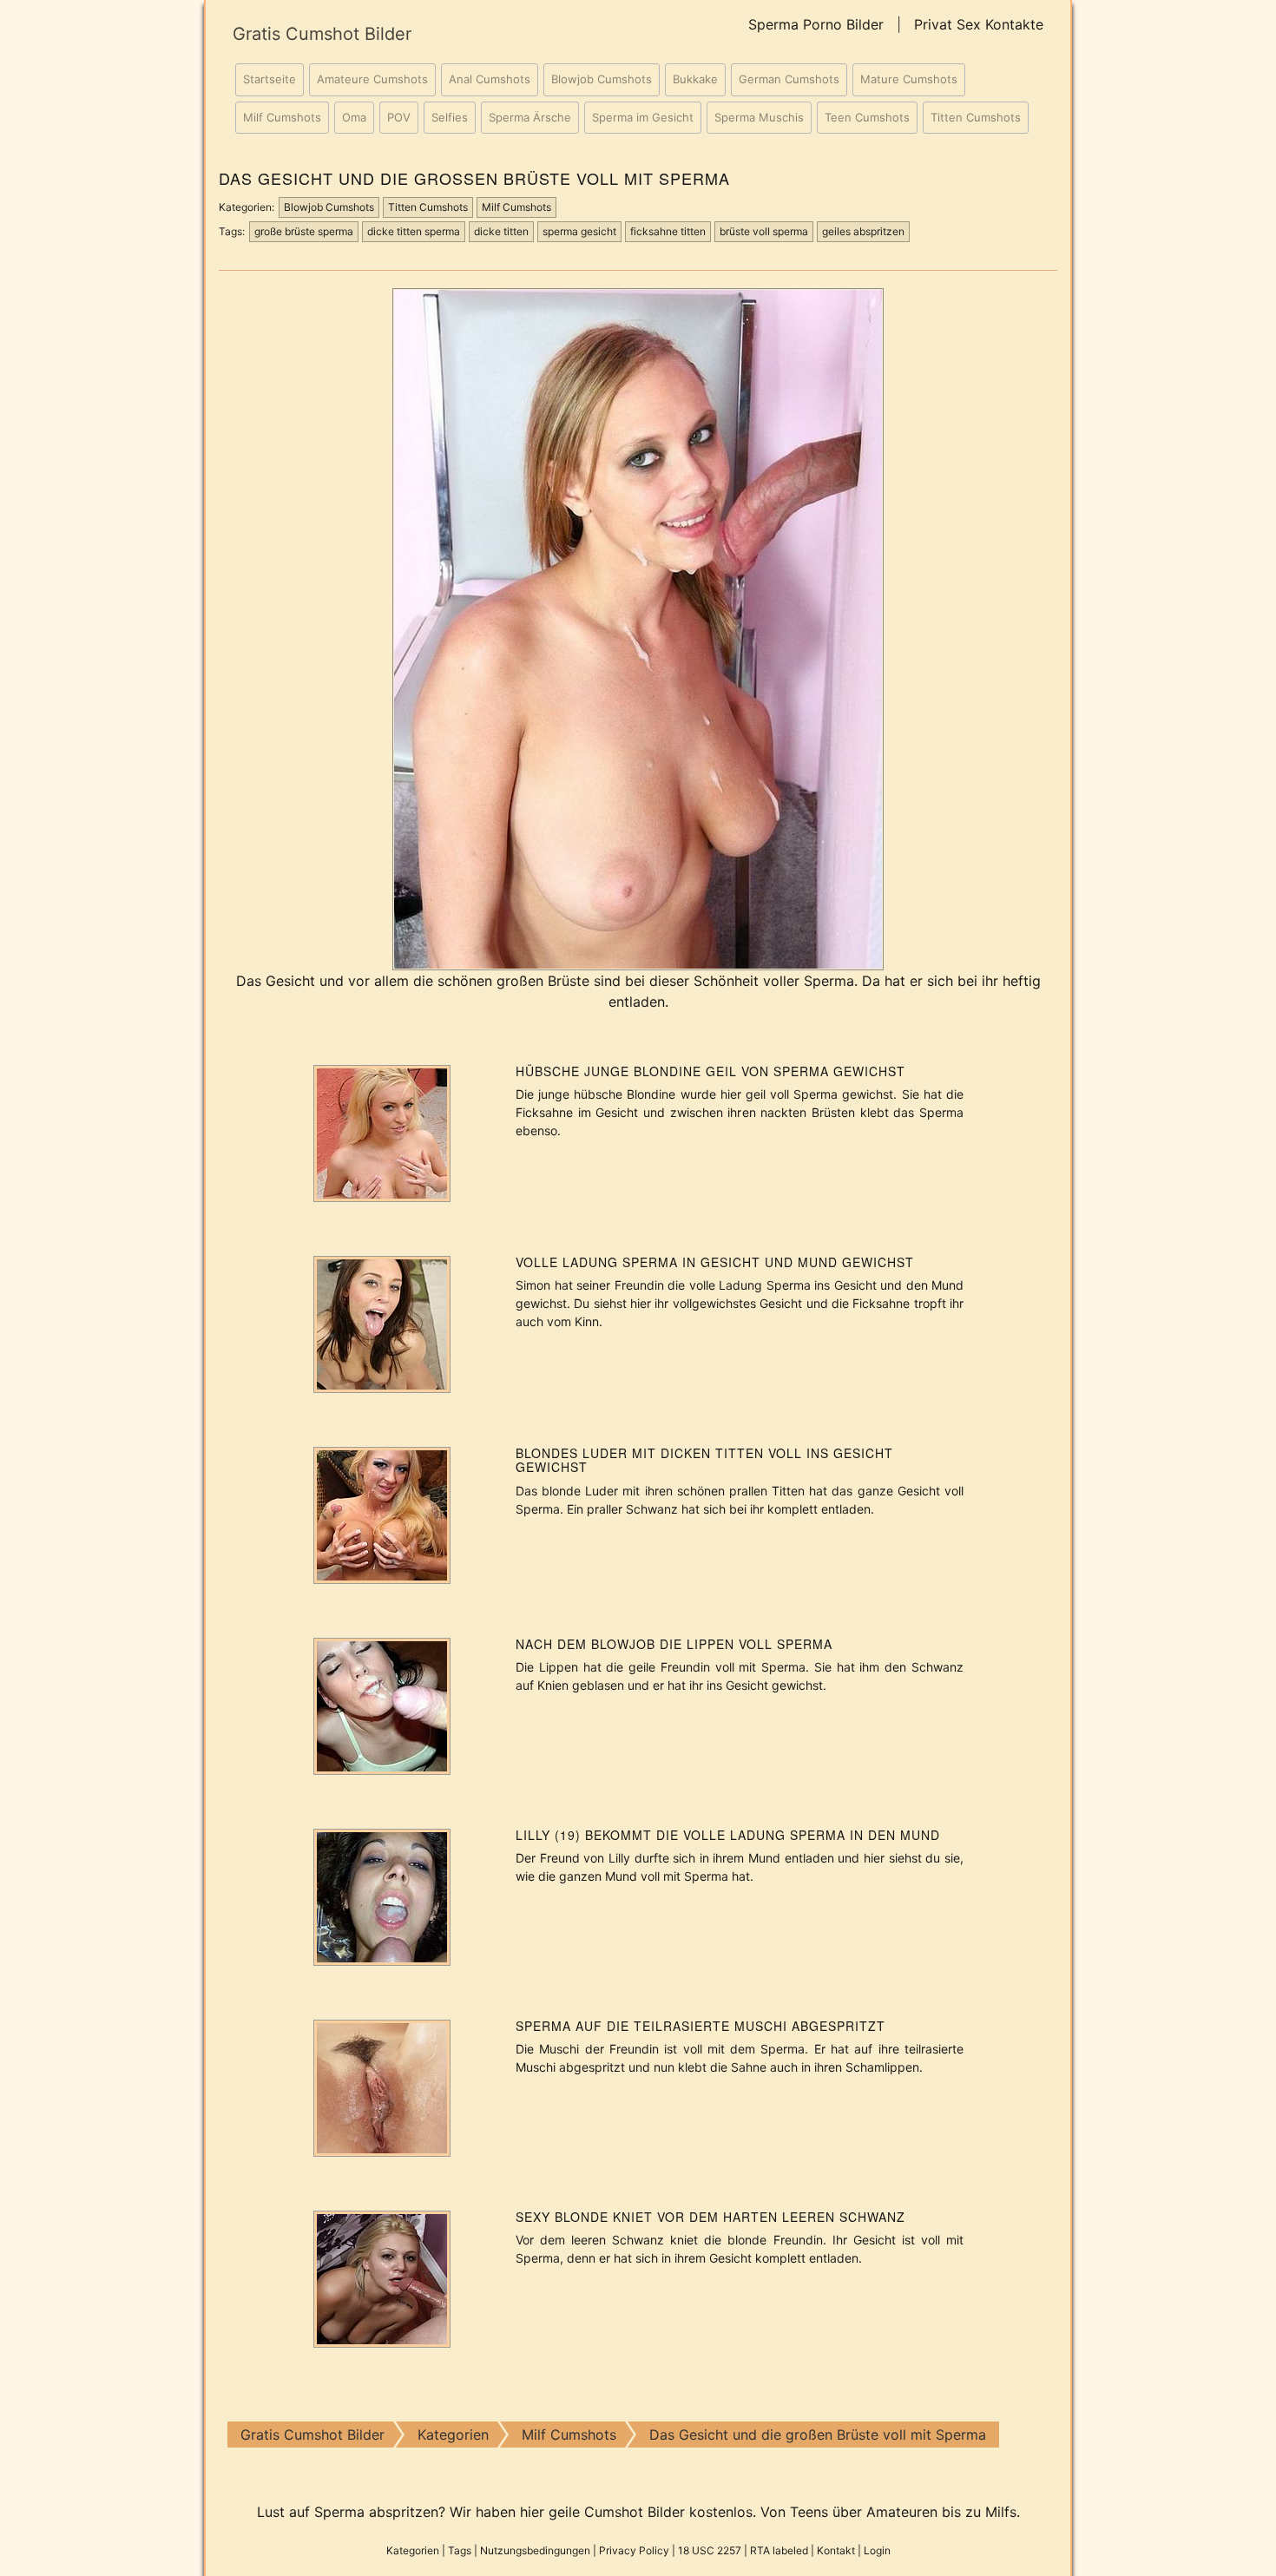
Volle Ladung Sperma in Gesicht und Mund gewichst (715, 1262)
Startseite (270, 79)
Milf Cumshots (282, 117)
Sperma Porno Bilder (816, 24)
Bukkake (695, 79)
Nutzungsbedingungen (535, 2550)
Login (877, 2550)
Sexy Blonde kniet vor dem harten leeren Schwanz (710, 2217)
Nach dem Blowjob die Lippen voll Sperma (674, 1644)
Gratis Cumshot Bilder (322, 34)
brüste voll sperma (764, 231)
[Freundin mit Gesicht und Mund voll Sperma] (382, 1323)
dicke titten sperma (414, 231)
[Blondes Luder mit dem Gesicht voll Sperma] (382, 1514)
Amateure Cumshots (372, 79)
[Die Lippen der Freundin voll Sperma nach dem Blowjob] (382, 1705)
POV (399, 117)
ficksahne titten (668, 231)
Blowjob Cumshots (602, 79)
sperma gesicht (579, 231)
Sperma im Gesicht (643, 117)
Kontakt (836, 2550)
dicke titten (501, 231)
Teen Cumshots (867, 117)
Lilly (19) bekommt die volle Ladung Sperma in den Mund (728, 1835)
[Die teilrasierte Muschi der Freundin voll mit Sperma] (382, 2086)
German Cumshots (789, 79)
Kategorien (413, 2550)
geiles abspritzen (863, 231)
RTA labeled (779, 2550)
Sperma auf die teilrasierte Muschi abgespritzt (700, 2026)
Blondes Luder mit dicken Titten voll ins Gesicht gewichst (704, 1460)
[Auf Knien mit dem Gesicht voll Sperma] (382, 2277)
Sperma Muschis (759, 117)
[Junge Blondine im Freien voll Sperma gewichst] (382, 1132)
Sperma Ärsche (530, 117)
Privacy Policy (634, 2550)
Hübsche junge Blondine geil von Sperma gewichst (710, 1071)
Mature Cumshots (909, 79)
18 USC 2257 (710, 2550)
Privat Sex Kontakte (979, 24)
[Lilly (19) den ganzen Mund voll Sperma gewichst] (382, 1896)
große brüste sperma (304, 231)
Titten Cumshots (976, 117)
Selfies (450, 117)
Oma (354, 117)
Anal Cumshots (490, 79)
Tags (460, 2550)
